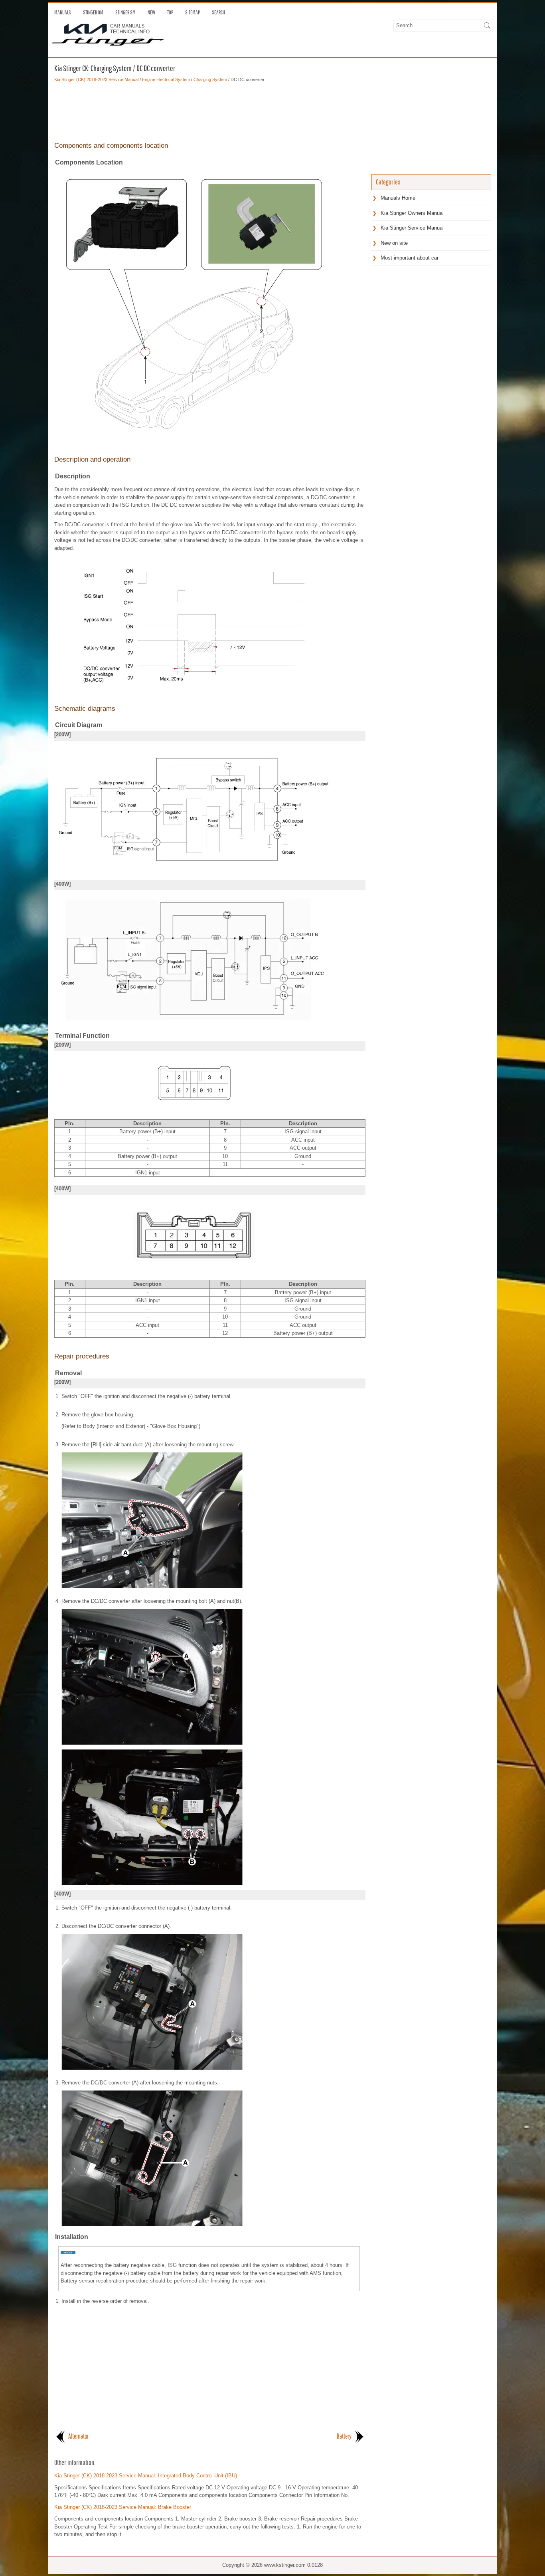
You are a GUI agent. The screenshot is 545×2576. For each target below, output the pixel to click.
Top (170, 12)
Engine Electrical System (166, 79)
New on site (394, 243)
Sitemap (193, 12)
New (151, 12)
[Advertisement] (210, 111)
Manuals (63, 12)
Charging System (210, 79)
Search (218, 12)
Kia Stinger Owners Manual (412, 213)
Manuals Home (398, 198)
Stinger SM (125, 12)
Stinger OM (93, 12)
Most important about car (410, 258)
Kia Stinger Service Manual (412, 228)
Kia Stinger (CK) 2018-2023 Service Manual (96, 79)
